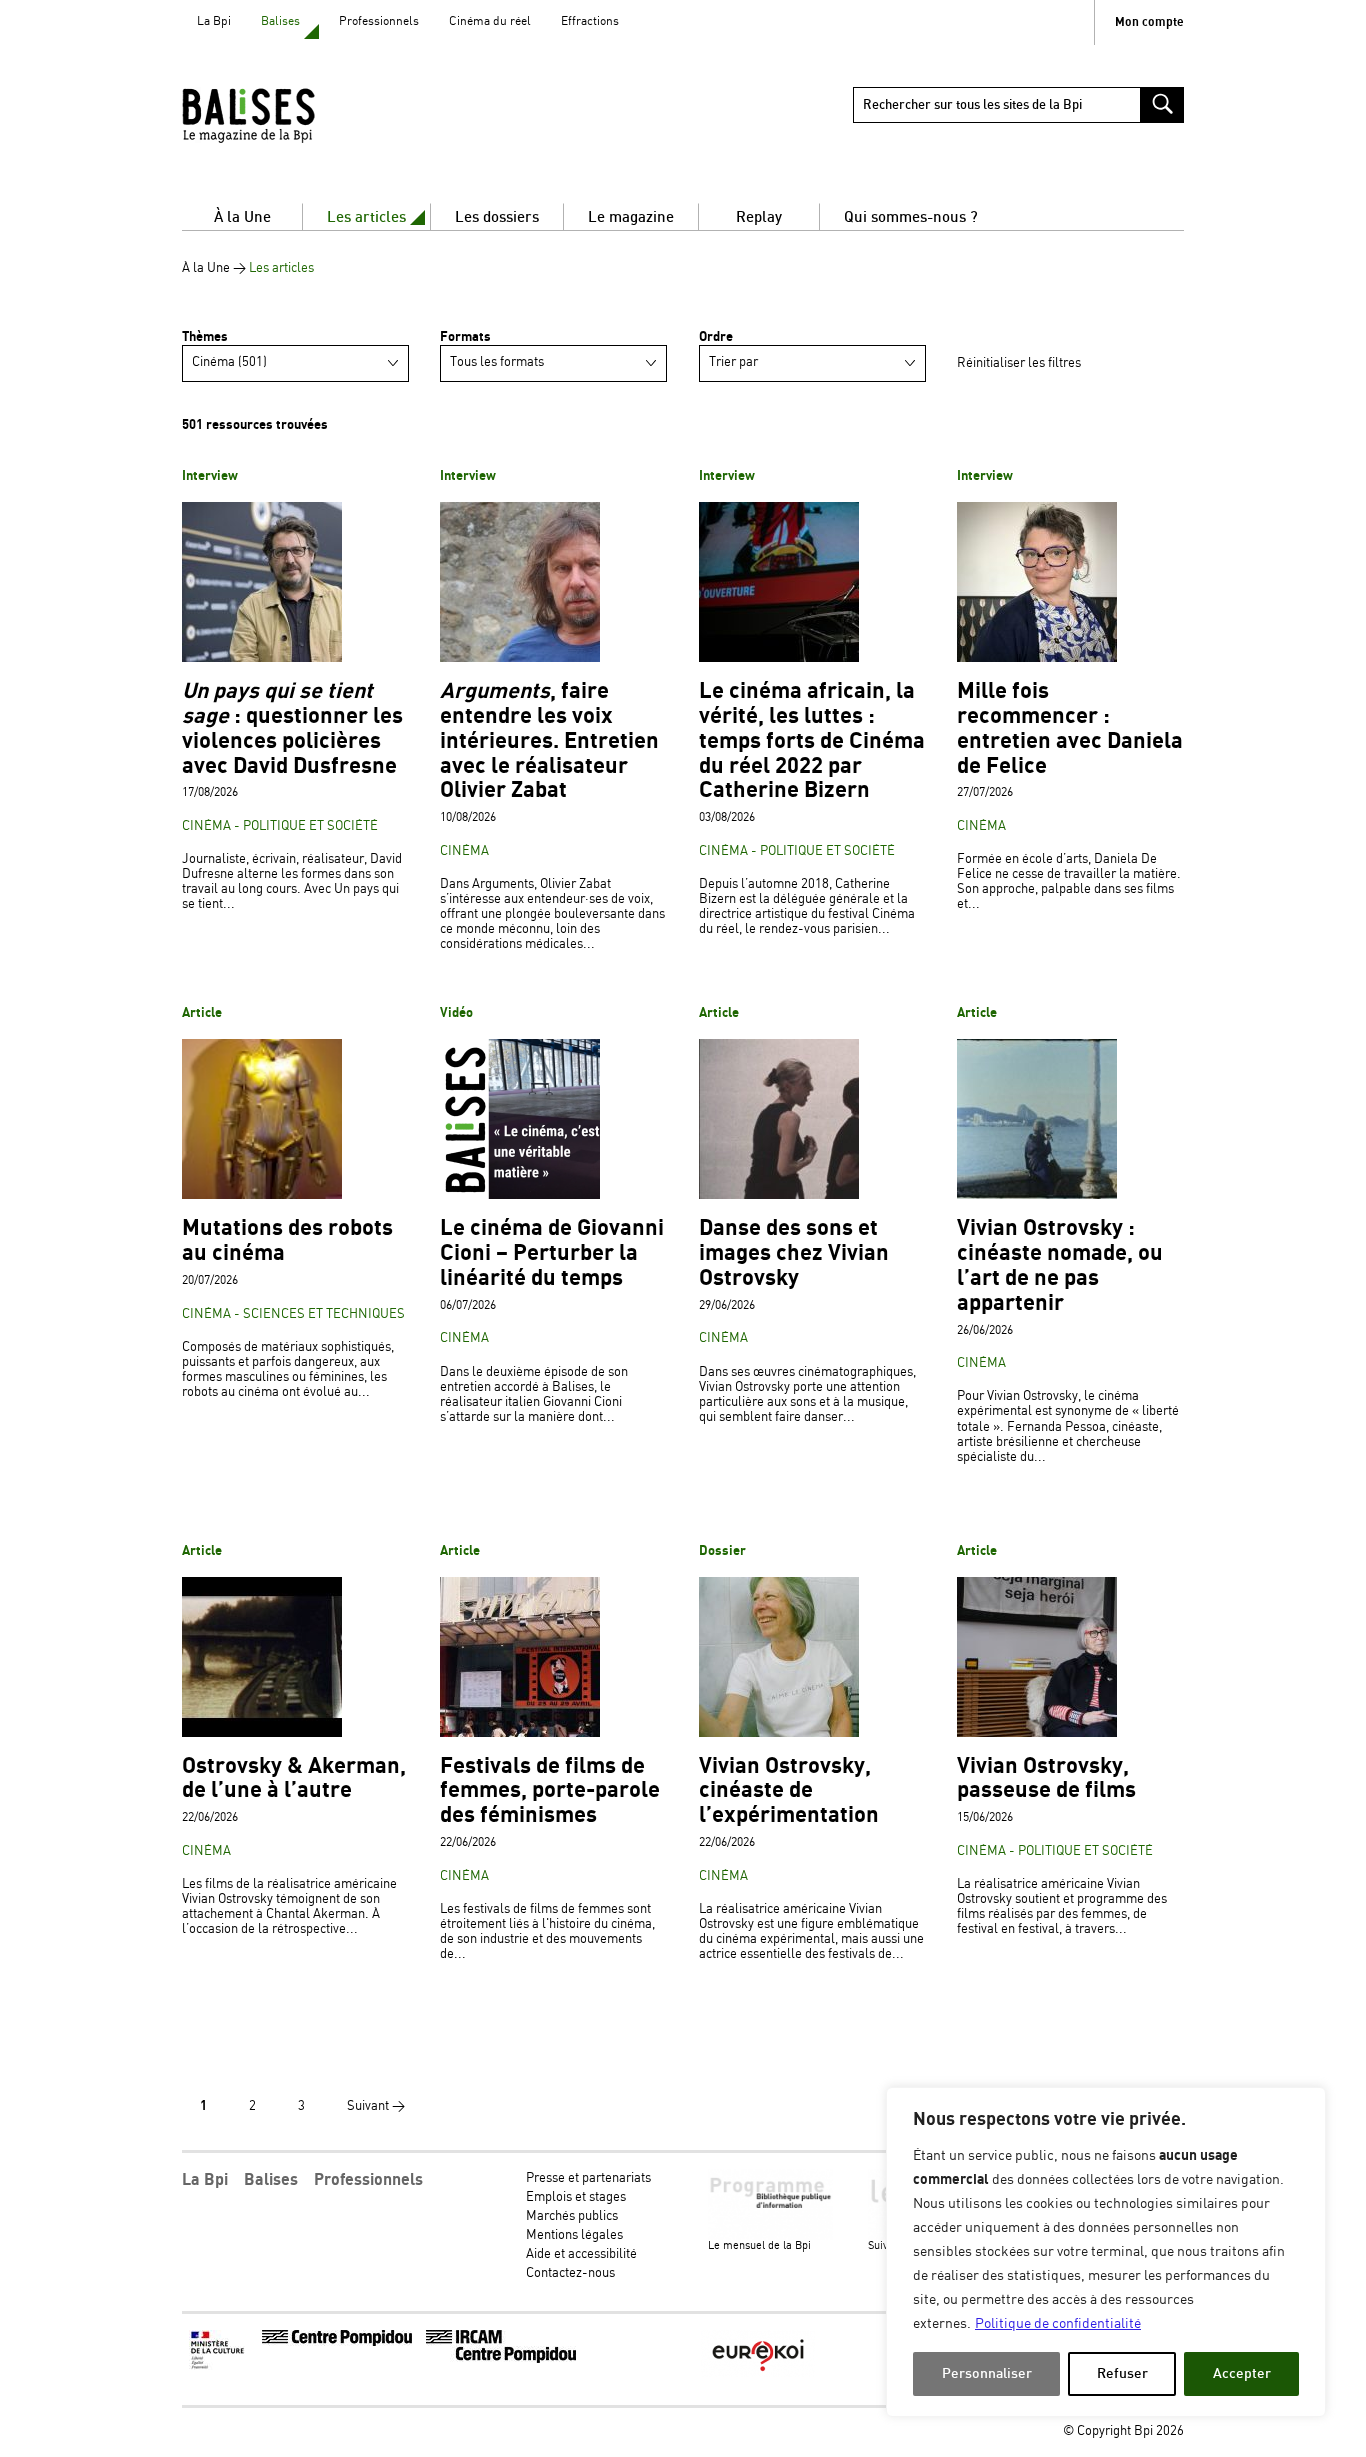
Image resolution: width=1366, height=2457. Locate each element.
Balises (280, 21)
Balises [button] (271, 2180)
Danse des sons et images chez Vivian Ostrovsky (794, 1253)
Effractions (590, 21)
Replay (759, 217)
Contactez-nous (570, 2273)
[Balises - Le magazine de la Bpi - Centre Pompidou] (287, 115)
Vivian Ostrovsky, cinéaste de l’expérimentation (789, 1791)
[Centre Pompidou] (337, 2342)
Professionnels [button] (368, 2180)
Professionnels (379, 21)
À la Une (242, 217)
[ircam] (501, 2359)
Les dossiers (497, 217)
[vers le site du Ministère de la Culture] (219, 2366)
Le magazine (631, 217)
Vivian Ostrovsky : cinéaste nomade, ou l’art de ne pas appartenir (1060, 1265)
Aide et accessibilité (581, 2254)
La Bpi (214, 21)
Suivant (376, 2106)
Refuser (1122, 2373)
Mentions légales (574, 2235)
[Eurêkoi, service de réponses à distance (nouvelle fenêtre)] (758, 2373)
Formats (465, 337)
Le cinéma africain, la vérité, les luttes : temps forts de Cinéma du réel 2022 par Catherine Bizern (812, 741)
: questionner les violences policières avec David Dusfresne (292, 728)
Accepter (1242, 2373)
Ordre (716, 337)
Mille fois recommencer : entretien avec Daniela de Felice (1070, 728)
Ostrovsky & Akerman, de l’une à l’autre (294, 1779)
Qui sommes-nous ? (911, 217)
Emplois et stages (576, 2197)
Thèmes (205, 337)
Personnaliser (987, 2373)
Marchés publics (572, 2216)
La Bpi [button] (205, 2180)
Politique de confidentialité (1058, 2324)
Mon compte (1149, 22)
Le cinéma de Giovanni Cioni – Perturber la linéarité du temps (552, 1253)
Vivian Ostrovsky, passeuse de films (1046, 1779)
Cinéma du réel (490, 21)
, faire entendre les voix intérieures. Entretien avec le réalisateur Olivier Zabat (549, 741)
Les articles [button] (366, 217)
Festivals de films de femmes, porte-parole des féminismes (550, 1791)
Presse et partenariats (588, 2178)
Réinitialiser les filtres (1019, 363)
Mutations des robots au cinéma (287, 1241)
